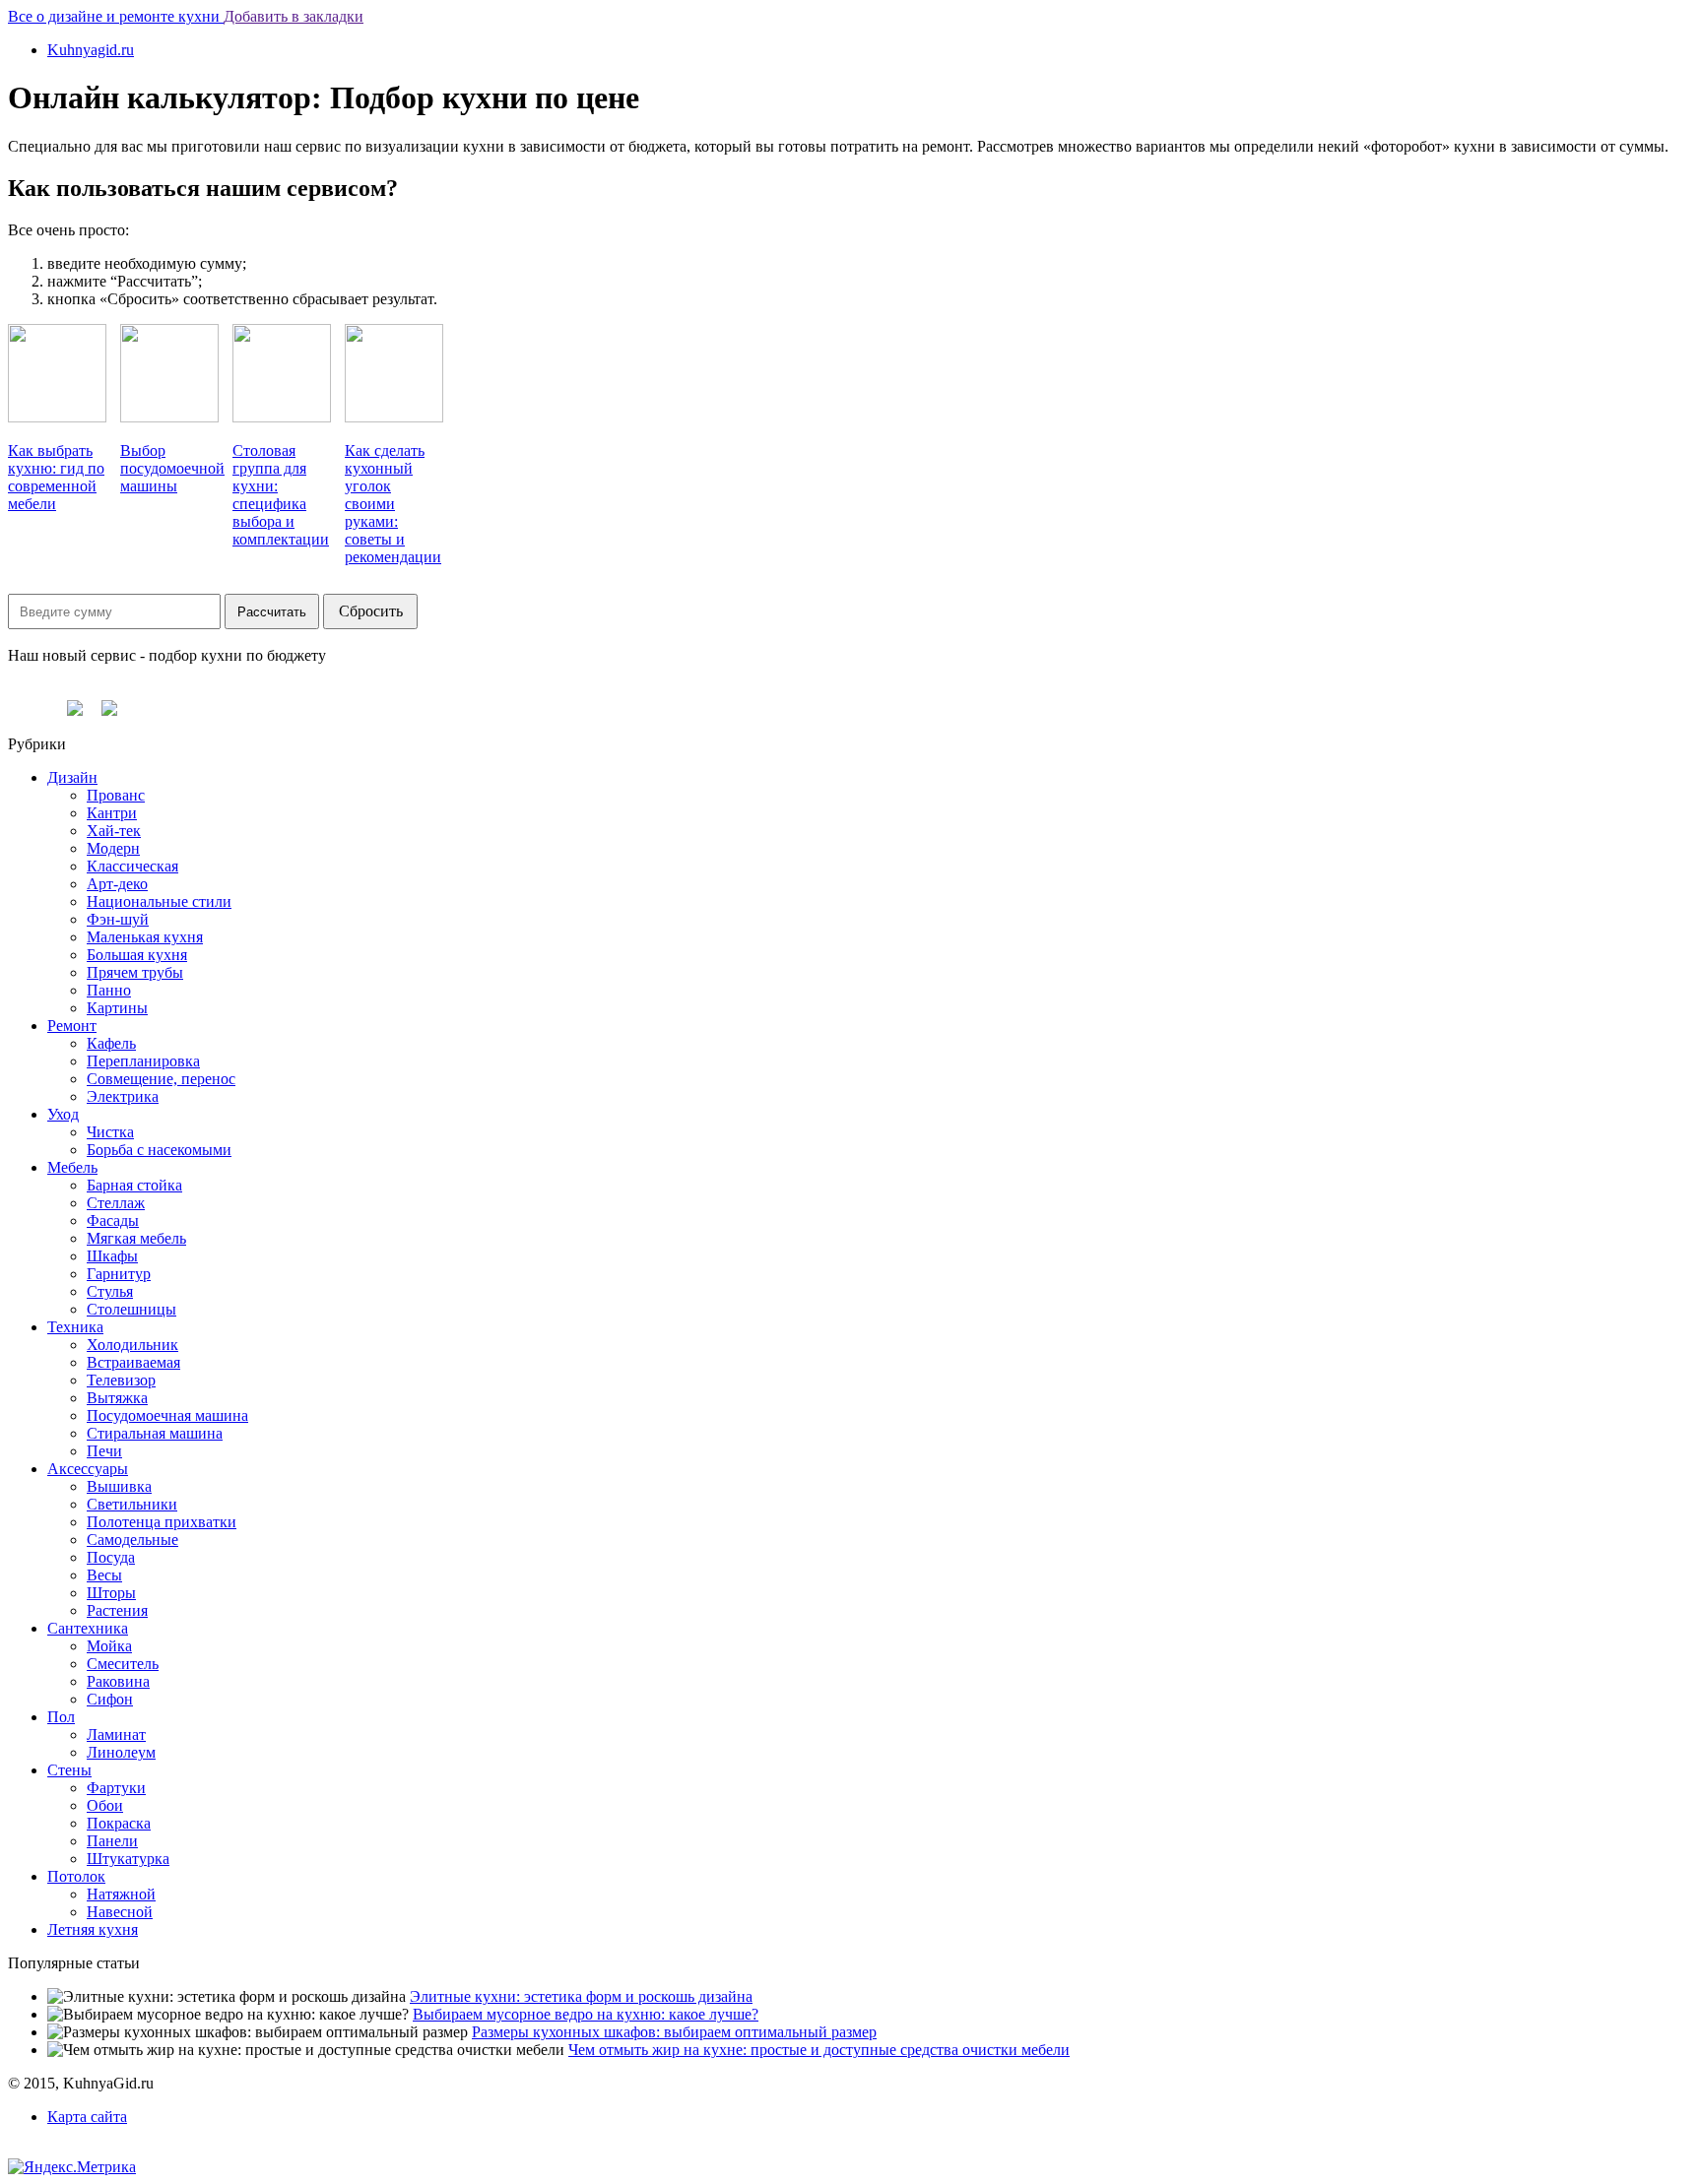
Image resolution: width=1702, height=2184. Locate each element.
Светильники (132, 1504)
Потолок (76, 1876)
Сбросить (371, 611)
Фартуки (116, 1788)
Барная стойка (134, 1185)
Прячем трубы (135, 972)
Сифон (110, 1699)
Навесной (120, 1912)
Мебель (72, 1167)
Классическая (132, 866)
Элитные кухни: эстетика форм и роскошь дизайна (581, 1996)
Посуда (111, 1557)
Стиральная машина (155, 1433)
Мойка (109, 1646)
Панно (109, 990)
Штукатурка (128, 1859)
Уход (63, 1114)
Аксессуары (88, 1469)
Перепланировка (143, 1061)
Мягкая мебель (136, 1238)
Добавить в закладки (294, 16)
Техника (75, 1327)
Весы (104, 1575)
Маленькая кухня (145, 937)
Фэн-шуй (118, 919)
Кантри (112, 813)
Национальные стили (159, 901)
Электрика (123, 1096)
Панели (112, 1841)
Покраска (119, 1823)
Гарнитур (119, 1274)
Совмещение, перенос (161, 1079)
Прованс (116, 795)
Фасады (113, 1220)
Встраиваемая (133, 1362)
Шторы (111, 1593)
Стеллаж (116, 1203)
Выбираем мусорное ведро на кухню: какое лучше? (586, 2014)
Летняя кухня (93, 1929)
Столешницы (131, 1309)
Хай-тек (114, 831)
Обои (105, 1805)
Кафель (111, 1043)
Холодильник (132, 1345)
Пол (61, 1717)
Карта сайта (87, 2117)
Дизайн (72, 777)
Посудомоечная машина (167, 1415)
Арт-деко (117, 884)
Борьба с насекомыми (159, 1150)
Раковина (118, 1681)
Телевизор (121, 1380)
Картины (117, 1008)
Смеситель (123, 1664)
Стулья (110, 1291)
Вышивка (119, 1486)
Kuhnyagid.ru (91, 50)
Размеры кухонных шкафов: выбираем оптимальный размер (674, 2032)
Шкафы (112, 1256)
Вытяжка (117, 1398)
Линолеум (121, 1752)
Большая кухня (137, 955)
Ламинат (116, 1734)
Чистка (110, 1132)
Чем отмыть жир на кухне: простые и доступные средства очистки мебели (819, 2050)
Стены (69, 1770)
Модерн (113, 848)
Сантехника (88, 1628)
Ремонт (72, 1026)
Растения (117, 1610)
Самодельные (132, 1540)
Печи (104, 1451)
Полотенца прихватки (162, 1522)
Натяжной (121, 1894)
